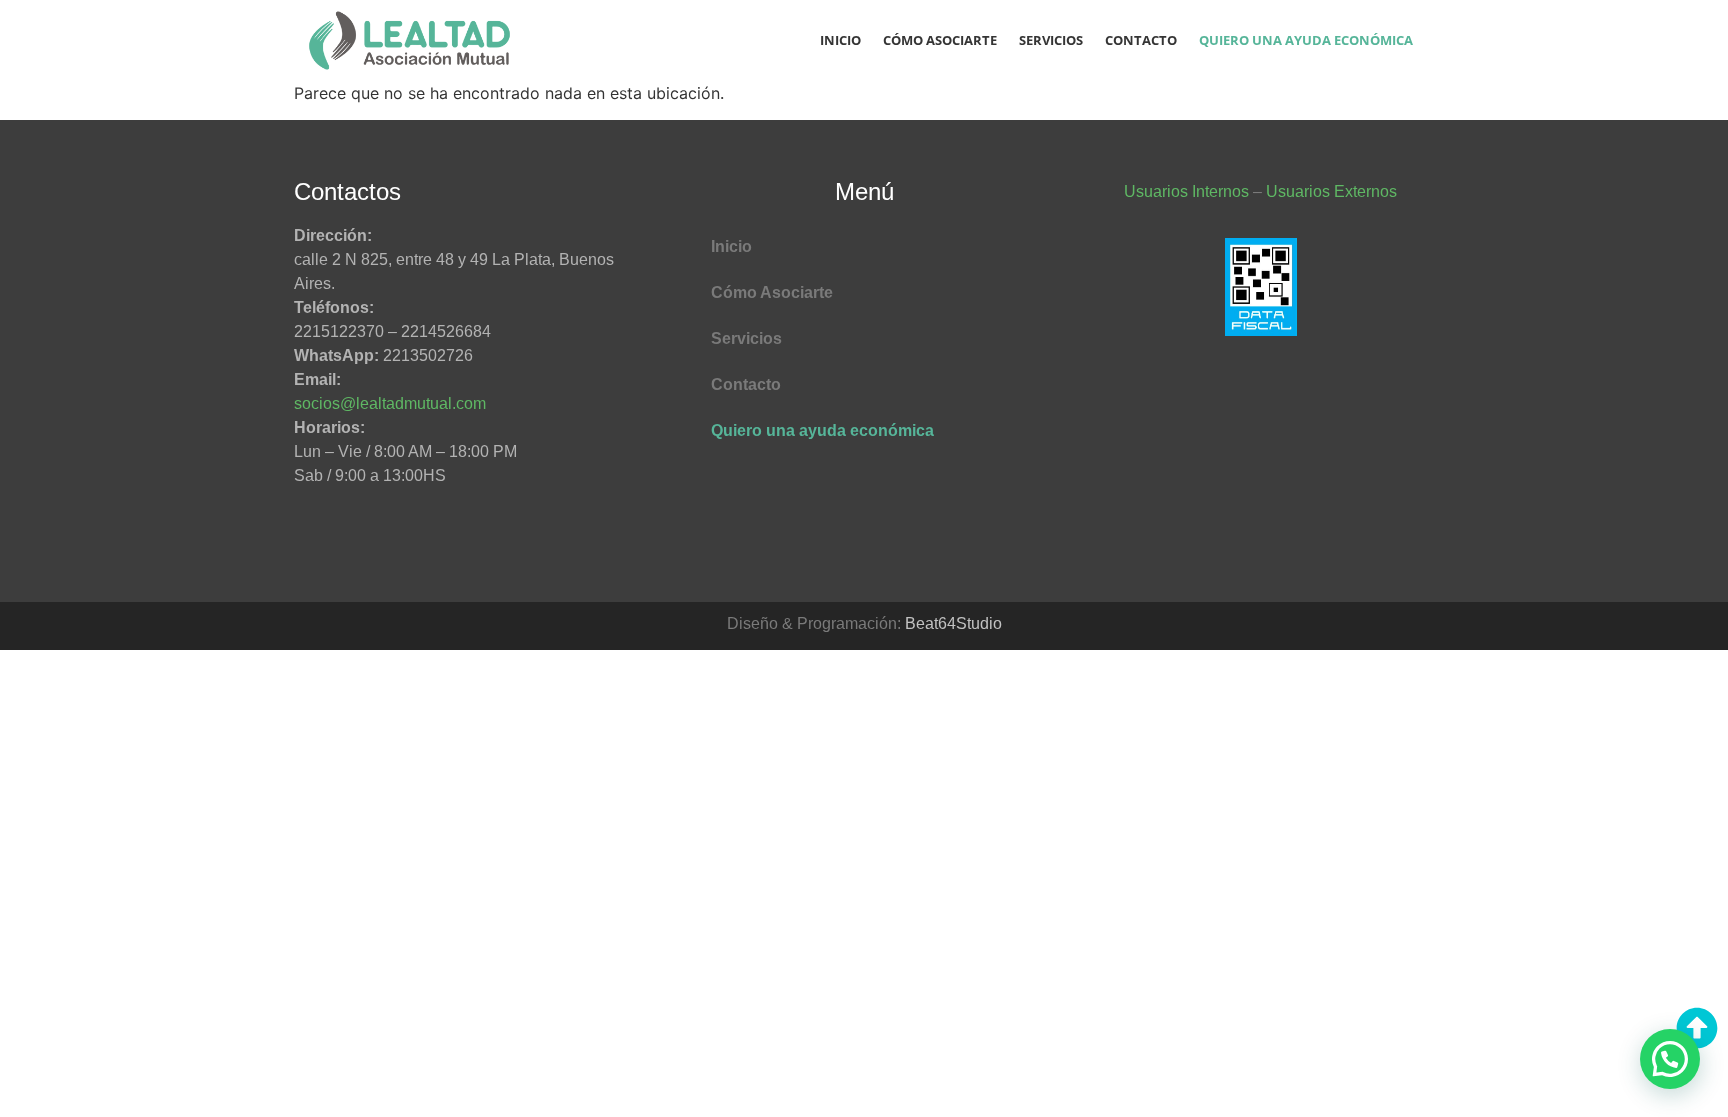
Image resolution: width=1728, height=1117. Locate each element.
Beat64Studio (953, 623)
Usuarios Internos (1186, 191)
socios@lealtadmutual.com (390, 403)
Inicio (840, 40)
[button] (1670, 1059)
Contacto (1141, 40)
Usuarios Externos (1331, 191)
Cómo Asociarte (940, 40)
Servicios (1051, 40)
